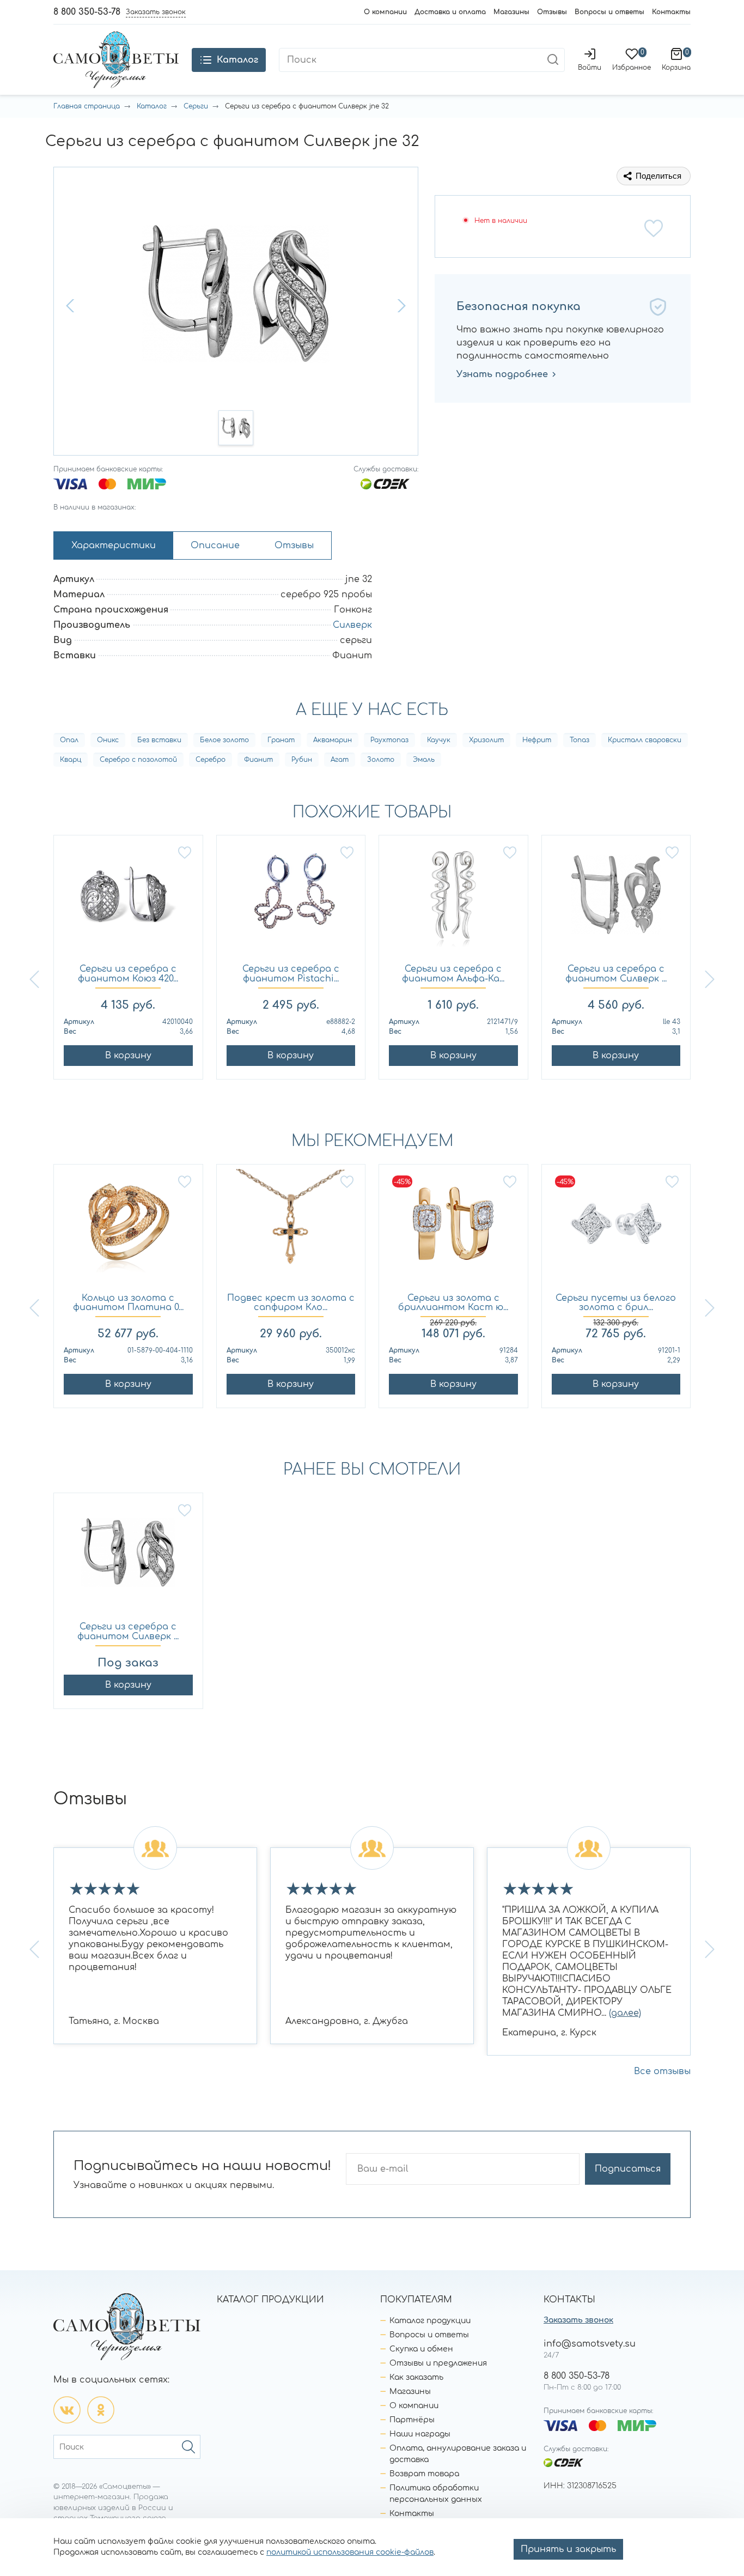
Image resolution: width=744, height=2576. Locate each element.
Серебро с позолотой (138, 760)
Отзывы (552, 12)
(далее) (625, 2013)
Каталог (152, 106)
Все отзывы (662, 2071)
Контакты (671, 12)
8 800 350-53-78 (87, 12)
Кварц (71, 760)
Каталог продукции (430, 2321)
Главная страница (87, 106)
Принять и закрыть (568, 2549)
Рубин (302, 760)
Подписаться (628, 2169)
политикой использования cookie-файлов (350, 2552)
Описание (215, 545)
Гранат (281, 740)
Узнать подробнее (502, 374)
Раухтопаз (389, 740)
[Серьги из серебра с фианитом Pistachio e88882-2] (291, 900)
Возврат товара (424, 2474)
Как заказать (416, 2377)
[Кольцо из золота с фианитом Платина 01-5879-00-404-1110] (128, 1229)
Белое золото (224, 740)
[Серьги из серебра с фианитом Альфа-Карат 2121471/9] (453, 900)
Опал (69, 740)
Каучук (439, 740)
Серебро (211, 760)
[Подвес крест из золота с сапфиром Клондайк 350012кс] (291, 1229)
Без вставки (159, 740)
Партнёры (412, 2420)
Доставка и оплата (450, 12)
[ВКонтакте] (67, 2410)
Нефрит (537, 740)
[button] (71, 306)
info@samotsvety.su (590, 2344)
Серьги (196, 106)
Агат (340, 760)
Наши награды (420, 2434)
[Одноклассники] (101, 2410)
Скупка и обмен (421, 2349)
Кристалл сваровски (645, 740)
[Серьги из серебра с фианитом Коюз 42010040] (128, 900)
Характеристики (114, 545)
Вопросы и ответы (609, 12)
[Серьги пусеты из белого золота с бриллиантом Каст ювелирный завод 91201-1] (616, 1229)
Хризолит (486, 740)
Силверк (352, 625)
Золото (381, 760)
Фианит (258, 760)
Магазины (511, 12)
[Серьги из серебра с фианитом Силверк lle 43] (616, 900)
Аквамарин (333, 740)
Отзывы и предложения (438, 2363)
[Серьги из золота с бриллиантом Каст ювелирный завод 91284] (453, 1229)
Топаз (580, 740)
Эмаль (424, 760)
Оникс (108, 740)
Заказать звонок (578, 2320)
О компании (385, 12)
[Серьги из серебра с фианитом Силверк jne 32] (128, 1558)
